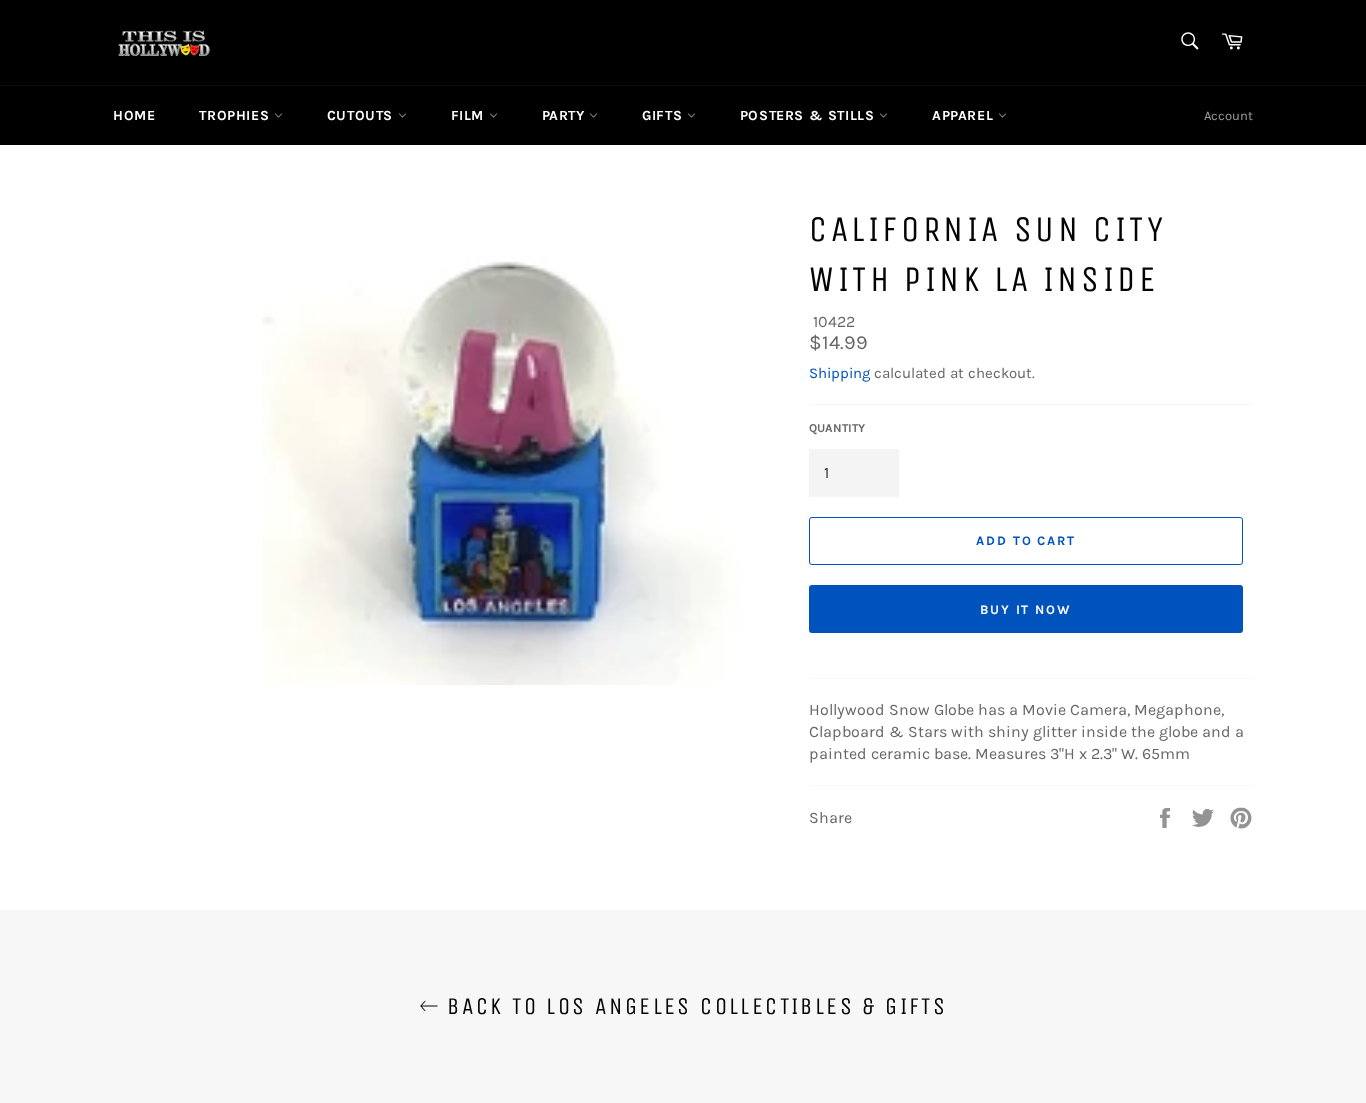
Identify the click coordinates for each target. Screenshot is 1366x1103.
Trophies (236, 115)
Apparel (965, 115)
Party (566, 115)
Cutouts (362, 115)
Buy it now (1026, 609)
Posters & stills (809, 115)
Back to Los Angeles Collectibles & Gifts (693, 1006)
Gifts (664, 115)
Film (470, 115)
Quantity (837, 428)
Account (1228, 115)
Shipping (839, 373)
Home (134, 115)
